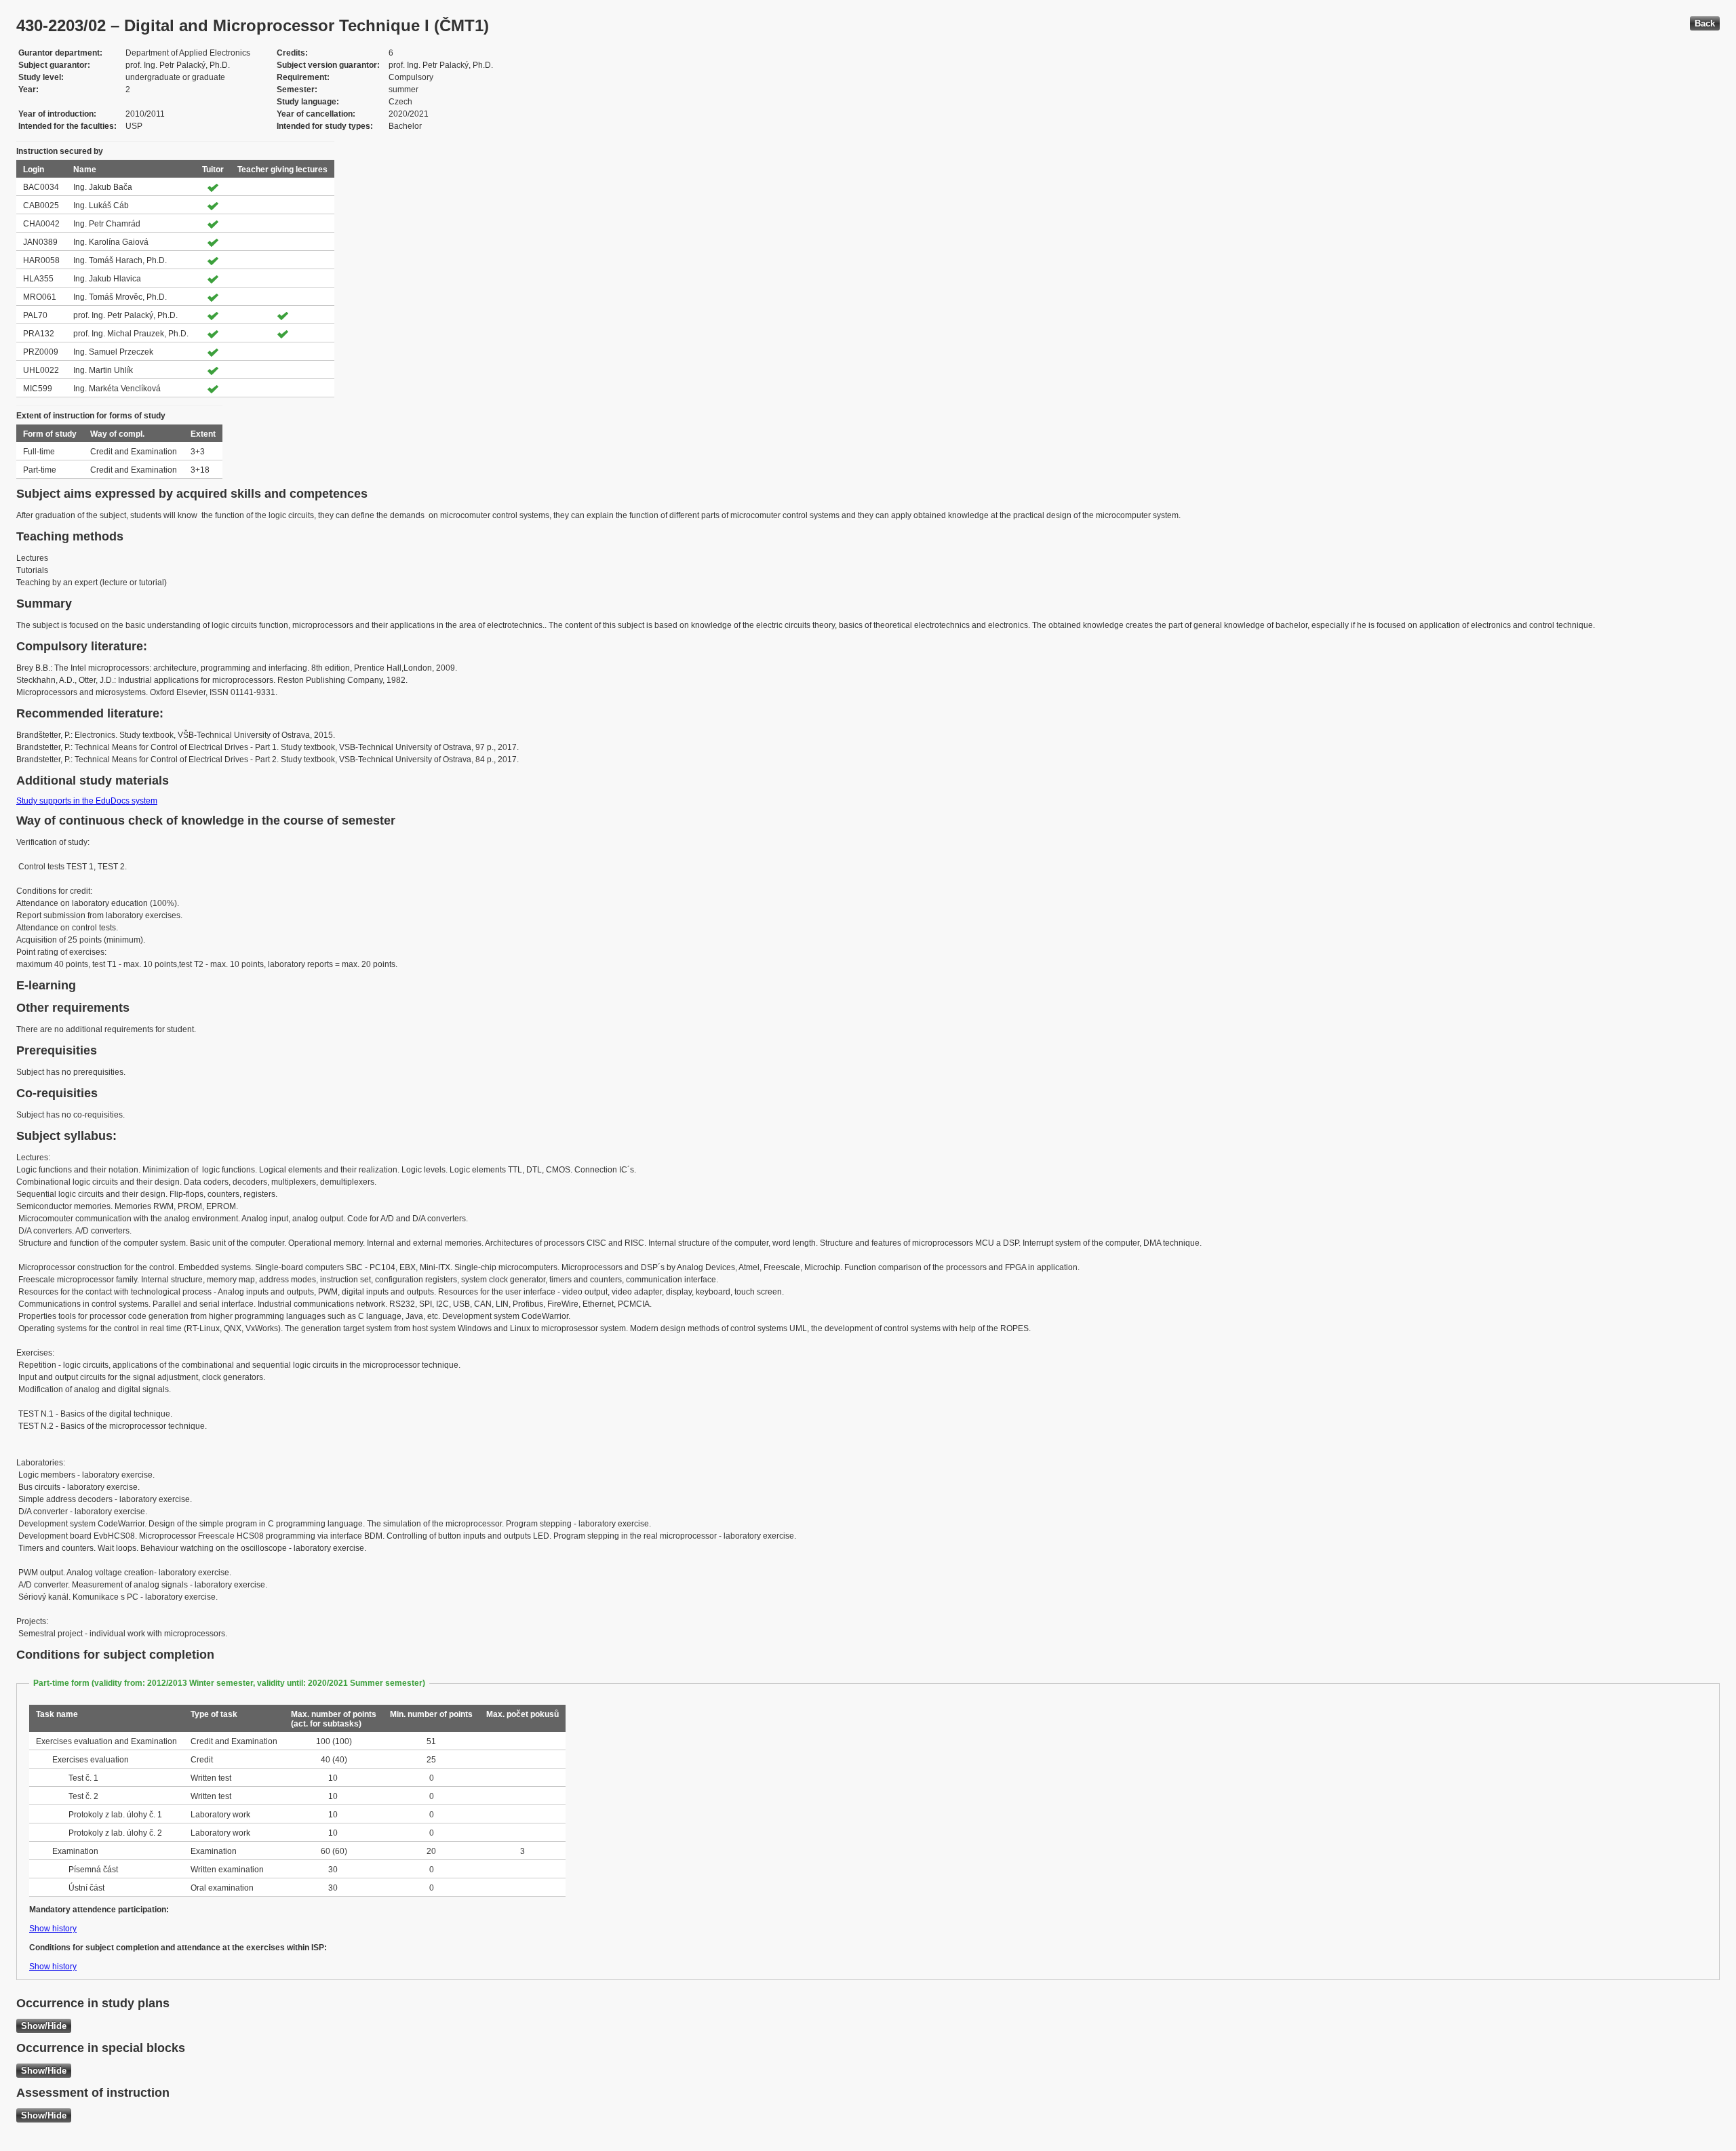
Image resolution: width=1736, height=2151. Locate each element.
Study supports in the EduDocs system (87, 801)
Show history (53, 1929)
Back (1705, 23)
